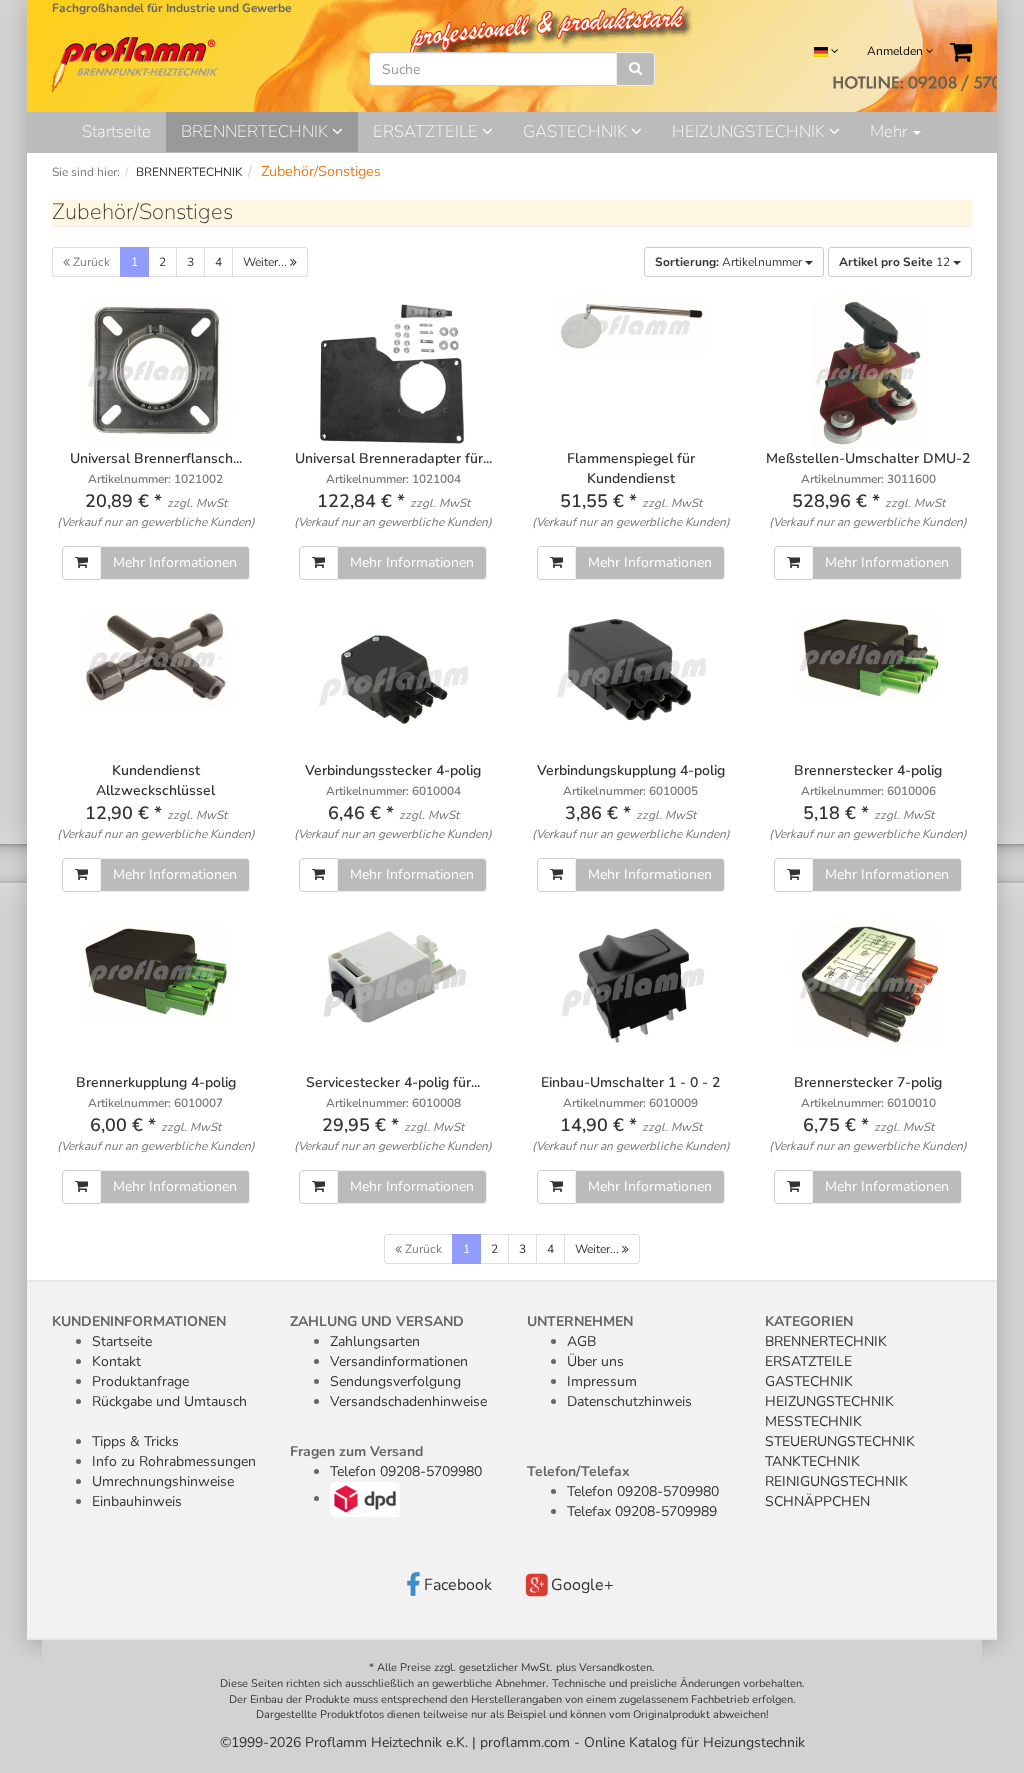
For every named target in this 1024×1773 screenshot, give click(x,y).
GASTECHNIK (577, 131)
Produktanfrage (140, 1381)
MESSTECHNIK (813, 1421)
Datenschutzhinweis (629, 1401)
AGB (581, 1341)
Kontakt (116, 1361)
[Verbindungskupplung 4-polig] (631, 671)
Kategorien (809, 1321)
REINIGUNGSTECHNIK (836, 1481)
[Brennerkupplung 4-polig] (156, 971)
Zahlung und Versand (377, 1321)
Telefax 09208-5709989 (642, 1511)
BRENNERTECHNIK (256, 131)
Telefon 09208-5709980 (406, 1471)
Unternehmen (580, 1321)
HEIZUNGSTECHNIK (750, 131)
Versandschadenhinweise (408, 1401)
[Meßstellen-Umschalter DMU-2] (869, 373)
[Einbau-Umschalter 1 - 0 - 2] (631, 986)
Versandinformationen (399, 1361)
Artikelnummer (730, 262)
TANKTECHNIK (812, 1461)
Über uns (595, 1361)
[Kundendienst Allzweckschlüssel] (156, 658)
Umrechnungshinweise (163, 1481)
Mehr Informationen (175, 562)
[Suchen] (635, 69)
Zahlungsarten (375, 1341)
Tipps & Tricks (135, 1441)
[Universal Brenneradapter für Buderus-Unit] (394, 373)
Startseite (116, 131)
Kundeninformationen (139, 1321)
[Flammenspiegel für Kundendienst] (631, 326)
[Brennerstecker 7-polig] (869, 983)
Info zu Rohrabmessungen (174, 1461)
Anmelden (896, 51)
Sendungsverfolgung (395, 1381)
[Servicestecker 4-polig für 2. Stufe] (394, 975)
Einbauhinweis (137, 1501)
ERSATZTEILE (427, 131)
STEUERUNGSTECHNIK (840, 1441)
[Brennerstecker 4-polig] (869, 656)
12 (896, 262)
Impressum (602, 1381)
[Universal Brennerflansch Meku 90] (156, 372)
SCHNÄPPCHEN (817, 1501)
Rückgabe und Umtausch (169, 1401)
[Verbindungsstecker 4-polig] (394, 679)
